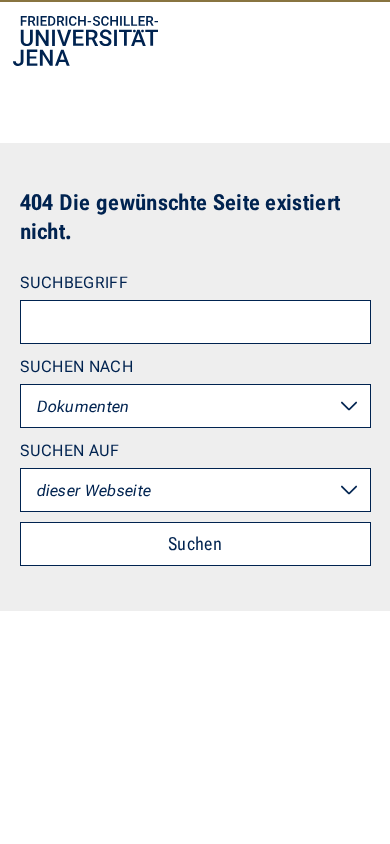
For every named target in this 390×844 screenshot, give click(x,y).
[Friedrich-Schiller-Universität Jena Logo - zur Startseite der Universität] (85, 41)
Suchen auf (70, 450)
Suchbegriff (74, 282)
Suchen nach (77, 366)
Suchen (195, 543)
